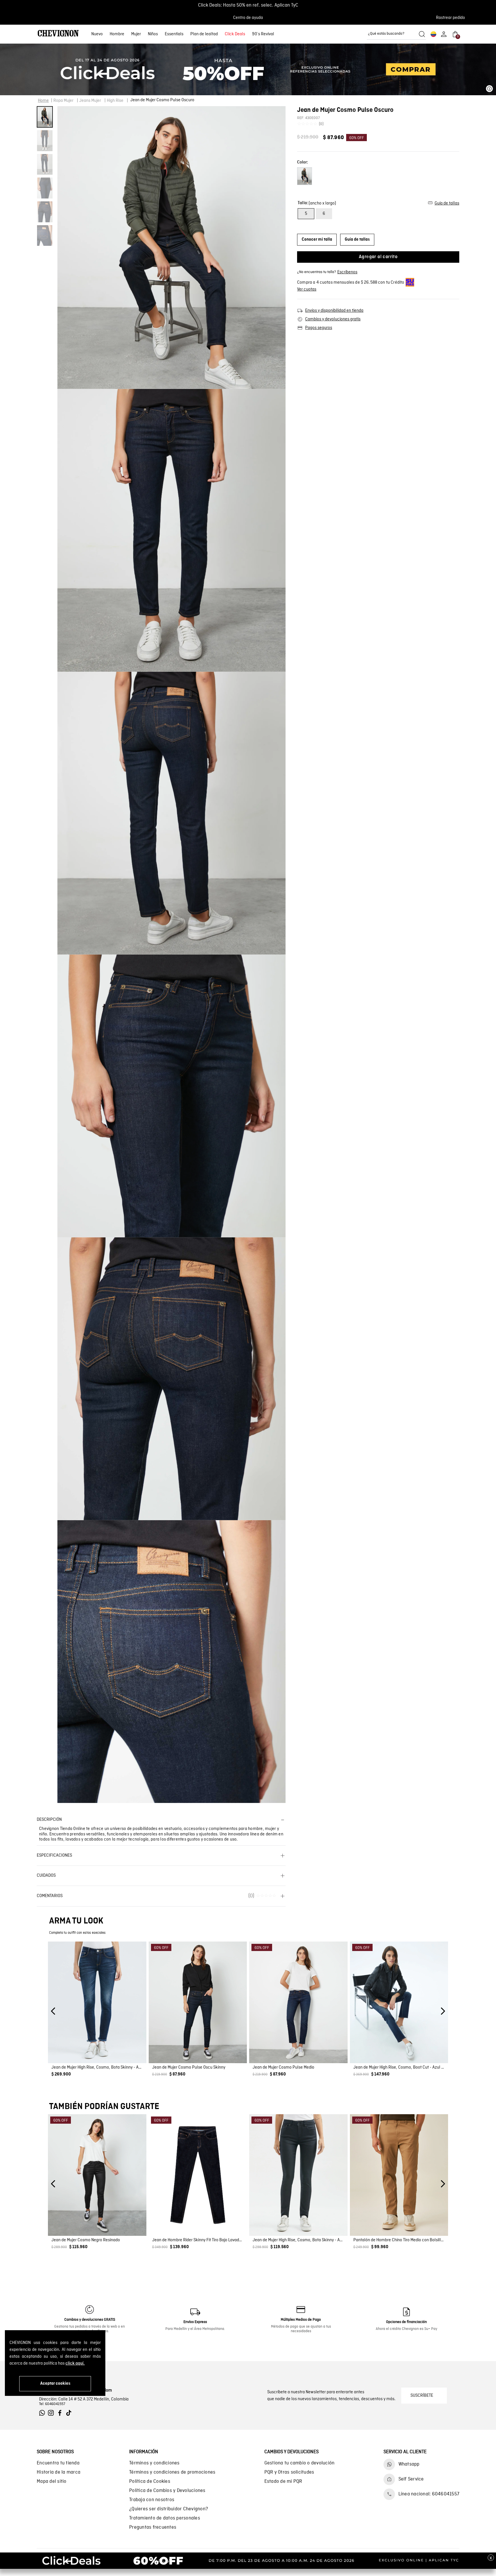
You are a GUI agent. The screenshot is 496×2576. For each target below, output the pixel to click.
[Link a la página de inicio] (43, 101)
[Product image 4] (45, 188)
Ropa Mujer (63, 101)
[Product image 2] (45, 141)
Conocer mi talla (317, 240)
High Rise (115, 101)
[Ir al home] (58, 34)
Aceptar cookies (55, 2384)
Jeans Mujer (90, 101)
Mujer (136, 34)
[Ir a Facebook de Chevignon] (61, 2413)
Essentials (174, 34)
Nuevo (97, 34)
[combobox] (396, 34)
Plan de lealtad (204, 34)
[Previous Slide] (53, 2011)
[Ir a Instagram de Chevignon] (52, 2413)
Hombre (117, 34)
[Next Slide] (443, 2011)
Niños (153, 34)
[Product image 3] (45, 164)
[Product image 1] (45, 117)
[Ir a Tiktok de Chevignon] (70, 2413)
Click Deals (235, 34)
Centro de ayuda (248, 18)
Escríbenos (347, 272)
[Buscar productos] (422, 34)
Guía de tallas (357, 240)
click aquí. (75, 2363)
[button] (452, 18)
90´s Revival (263, 34)
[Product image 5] (45, 212)
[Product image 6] (45, 236)
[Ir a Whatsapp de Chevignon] (43, 2413)
